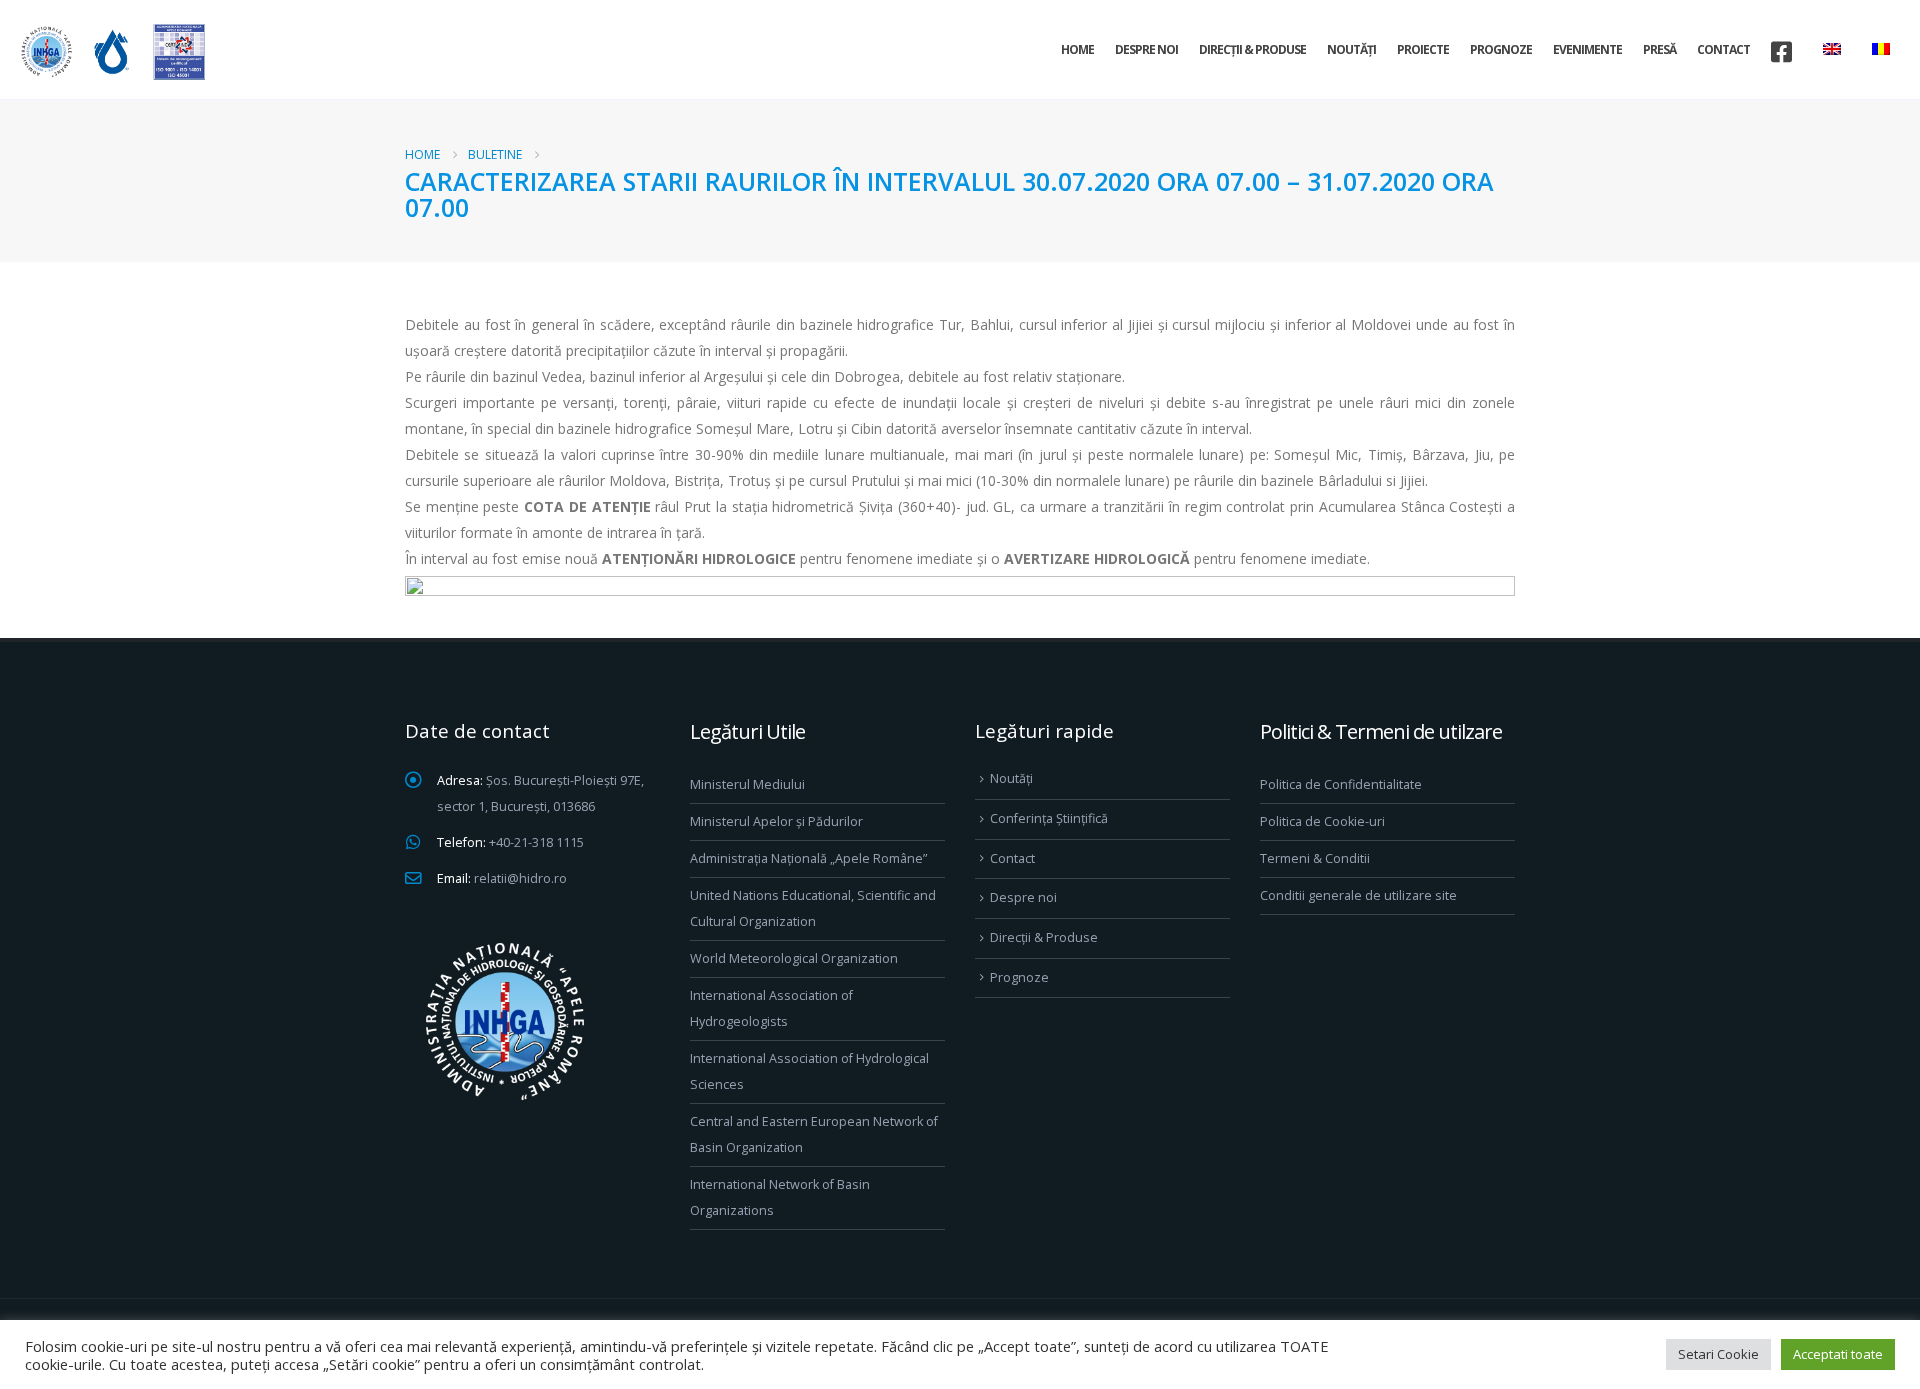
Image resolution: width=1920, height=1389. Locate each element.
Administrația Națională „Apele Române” (808, 858)
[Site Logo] (110, 51)
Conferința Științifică (1049, 818)
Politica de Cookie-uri (1322, 821)
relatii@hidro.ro (520, 878)
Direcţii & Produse (1252, 49)
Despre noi (1146, 49)
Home (1077, 49)
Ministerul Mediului (747, 784)
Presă (1659, 49)
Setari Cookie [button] (1718, 1354)
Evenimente (1587, 49)
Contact (1723, 49)
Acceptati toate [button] (1838, 1354)
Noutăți (1351, 49)
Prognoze (1501, 49)
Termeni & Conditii (1315, 858)
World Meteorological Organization (794, 958)
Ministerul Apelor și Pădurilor (776, 821)
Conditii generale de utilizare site (1358, 895)
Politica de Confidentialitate (1341, 784)
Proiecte (1423, 49)
